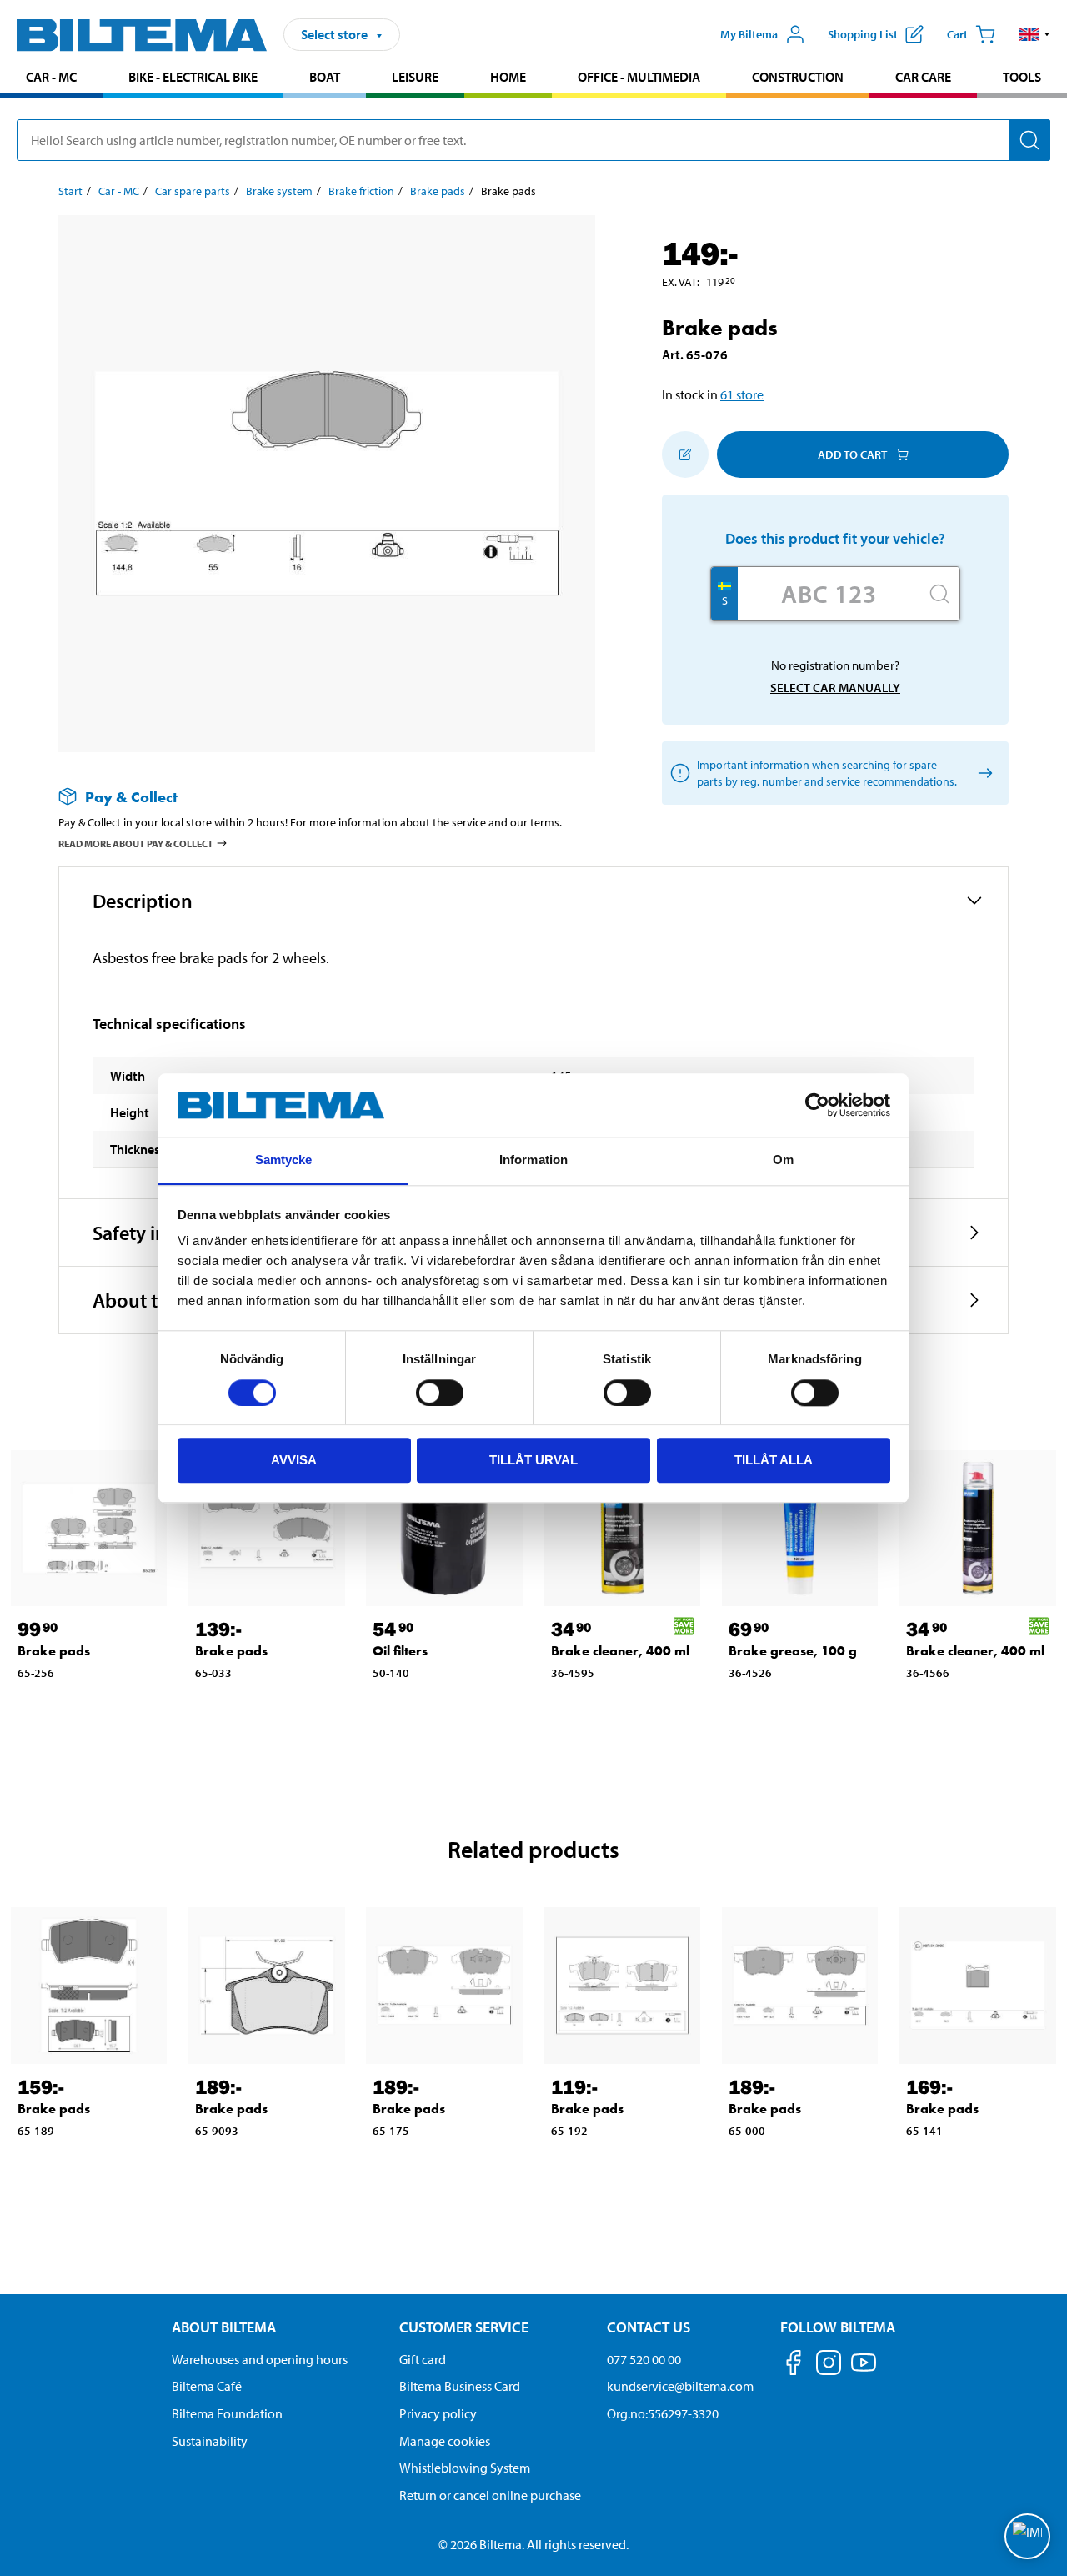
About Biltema (224, 2327)
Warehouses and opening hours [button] (260, 2359)
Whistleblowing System (465, 2468)
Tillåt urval (533, 1460)
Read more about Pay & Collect (136, 844)
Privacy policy (438, 2413)
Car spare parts (193, 191)
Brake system (279, 191)
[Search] (1029, 140)
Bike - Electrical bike (193, 77)
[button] (1035, 34)
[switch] (440, 1393)
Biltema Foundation (227, 2413)
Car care (923, 77)
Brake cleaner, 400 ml (620, 1651)
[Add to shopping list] (685, 454)
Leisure (415, 77)
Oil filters (400, 1651)
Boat (325, 77)
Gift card (423, 2359)
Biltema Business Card (460, 2386)
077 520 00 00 (644, 2359)
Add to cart (852, 454)
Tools (1022, 77)
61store (742, 394)
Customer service (464, 2327)
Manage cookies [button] (445, 2441)
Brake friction (361, 191)
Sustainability (210, 2441)
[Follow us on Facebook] (794, 2365)
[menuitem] (51, 79)
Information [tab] (533, 1160)
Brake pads (438, 191)
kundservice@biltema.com (680, 2386)
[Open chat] (1027, 2536)
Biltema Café (207, 2386)
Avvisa (294, 1460)
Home (508, 77)
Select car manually (835, 688)
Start (70, 191)
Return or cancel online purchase (490, 2495)
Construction (798, 77)
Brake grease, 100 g (793, 1651)
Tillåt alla (774, 1460)
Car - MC (51, 77)
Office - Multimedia (639, 77)
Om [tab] (783, 1160)
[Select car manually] (982, 773)
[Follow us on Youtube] (864, 2370)
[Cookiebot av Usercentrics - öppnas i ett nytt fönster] (817, 1105)
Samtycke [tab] (284, 1160)
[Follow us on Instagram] (829, 2365)
